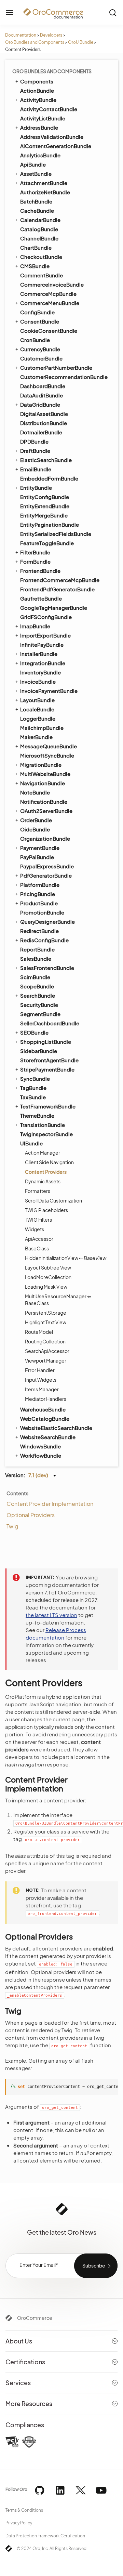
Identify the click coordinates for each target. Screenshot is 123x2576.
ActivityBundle (38, 100)
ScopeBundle (37, 986)
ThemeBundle (37, 1115)
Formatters (38, 1191)
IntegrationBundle (43, 663)
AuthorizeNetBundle (45, 192)
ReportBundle (37, 949)
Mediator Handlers (46, 1399)
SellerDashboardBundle (50, 1023)
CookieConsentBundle (49, 331)
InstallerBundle (39, 654)
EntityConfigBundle (45, 497)
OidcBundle (35, 829)
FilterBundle (35, 552)
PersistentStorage (46, 1313)
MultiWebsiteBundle (45, 774)
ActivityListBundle (43, 118)
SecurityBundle (39, 1005)
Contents (17, 1493)
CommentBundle (42, 275)
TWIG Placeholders (46, 1210)
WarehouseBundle (43, 1409)
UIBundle (31, 1143)
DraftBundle (35, 451)
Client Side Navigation (49, 1162)
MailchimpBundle (42, 728)
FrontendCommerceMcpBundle (60, 580)
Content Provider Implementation (50, 1504)
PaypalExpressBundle (47, 866)
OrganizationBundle (45, 838)
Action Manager (43, 1153)
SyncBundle (35, 1079)
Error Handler (40, 1370)
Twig (12, 1526)
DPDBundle (34, 441)
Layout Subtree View (48, 1267)
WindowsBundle (40, 1446)
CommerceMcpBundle (48, 294)
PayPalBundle (37, 857)
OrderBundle (36, 820)
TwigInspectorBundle (46, 1134)
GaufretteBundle (41, 598)
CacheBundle (37, 211)
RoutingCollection (45, 1341)
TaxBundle (33, 1097)
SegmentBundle (40, 1014)
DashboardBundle (43, 386)
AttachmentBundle (44, 183)
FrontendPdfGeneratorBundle (57, 589)
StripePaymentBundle (47, 1069)
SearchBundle (38, 995)
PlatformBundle (40, 885)
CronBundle (35, 340)
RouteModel (39, 1332)
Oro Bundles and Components (35, 42)
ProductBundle (39, 903)
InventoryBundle (40, 672)
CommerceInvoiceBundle (52, 284)
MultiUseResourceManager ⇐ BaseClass (58, 1300)
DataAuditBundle (42, 395)
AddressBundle (39, 127)
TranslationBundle (43, 1125)
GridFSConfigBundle (46, 617)
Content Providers (46, 1172)
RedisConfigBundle (44, 940)
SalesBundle (36, 958)
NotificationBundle (44, 801)
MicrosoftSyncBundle (47, 755)
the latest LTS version (51, 1615)
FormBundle (35, 561)
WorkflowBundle (41, 1455)
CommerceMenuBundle (50, 303)
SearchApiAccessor (47, 1351)
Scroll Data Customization (53, 1200)
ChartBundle (36, 247)
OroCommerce (35, 2318)
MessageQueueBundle (49, 746)
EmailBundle (36, 469)
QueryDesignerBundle (47, 922)
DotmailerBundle (41, 432)
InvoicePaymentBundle (49, 691)
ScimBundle (35, 977)
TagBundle (33, 1088)
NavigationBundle (43, 783)
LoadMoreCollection (48, 1277)
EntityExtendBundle (45, 506)
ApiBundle (33, 164)
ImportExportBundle (45, 635)
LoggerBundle (38, 718)
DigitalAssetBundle (44, 414)
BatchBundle (36, 201)
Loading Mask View (46, 1287)
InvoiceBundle (38, 681)
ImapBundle (35, 626)
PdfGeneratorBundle (46, 875)
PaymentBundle (40, 848)
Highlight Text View (46, 1322)
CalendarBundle (40, 220)
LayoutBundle (37, 700)
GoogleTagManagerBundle (54, 608)
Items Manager (42, 1389)
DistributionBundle (44, 423)
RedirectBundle (39, 931)
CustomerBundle (41, 358)
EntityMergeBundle (44, 515)
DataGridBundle (40, 404)
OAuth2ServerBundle (46, 811)
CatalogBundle (39, 229)
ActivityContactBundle (49, 109)
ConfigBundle (37, 312)
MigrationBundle (41, 765)
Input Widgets (41, 1380)
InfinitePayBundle (42, 645)
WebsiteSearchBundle (48, 1437)
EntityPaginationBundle (50, 524)
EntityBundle (36, 488)
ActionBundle (37, 90)
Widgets (35, 1229)
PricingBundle (38, 894)
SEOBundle (34, 1032)
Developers (51, 35)
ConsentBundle (40, 321)
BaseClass (37, 1248)
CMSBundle (35, 266)
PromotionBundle (42, 912)
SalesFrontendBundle (47, 968)
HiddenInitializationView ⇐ (66, 1258)
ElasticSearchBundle (46, 460)
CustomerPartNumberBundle (56, 367)
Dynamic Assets (43, 1181)
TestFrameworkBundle (48, 1106)
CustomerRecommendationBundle (64, 377)
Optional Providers (31, 1515)
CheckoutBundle (41, 257)
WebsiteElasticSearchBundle (56, 1428)
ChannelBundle (39, 238)
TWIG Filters (38, 1220)
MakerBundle (36, 737)
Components (37, 81)
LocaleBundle (37, 709)
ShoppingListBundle (46, 1042)
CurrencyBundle (40, 349)
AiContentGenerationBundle (56, 146)
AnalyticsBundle (40, 155)
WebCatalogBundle (45, 1418)
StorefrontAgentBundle (49, 1060)
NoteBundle (35, 792)
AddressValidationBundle (52, 137)
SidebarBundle (39, 1051)
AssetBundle (36, 174)
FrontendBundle (40, 571)
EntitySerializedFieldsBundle (56, 534)
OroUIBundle (81, 42)
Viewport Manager (46, 1361)
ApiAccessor (39, 1239)
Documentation (21, 35)
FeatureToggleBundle (47, 543)
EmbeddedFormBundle (49, 478)
